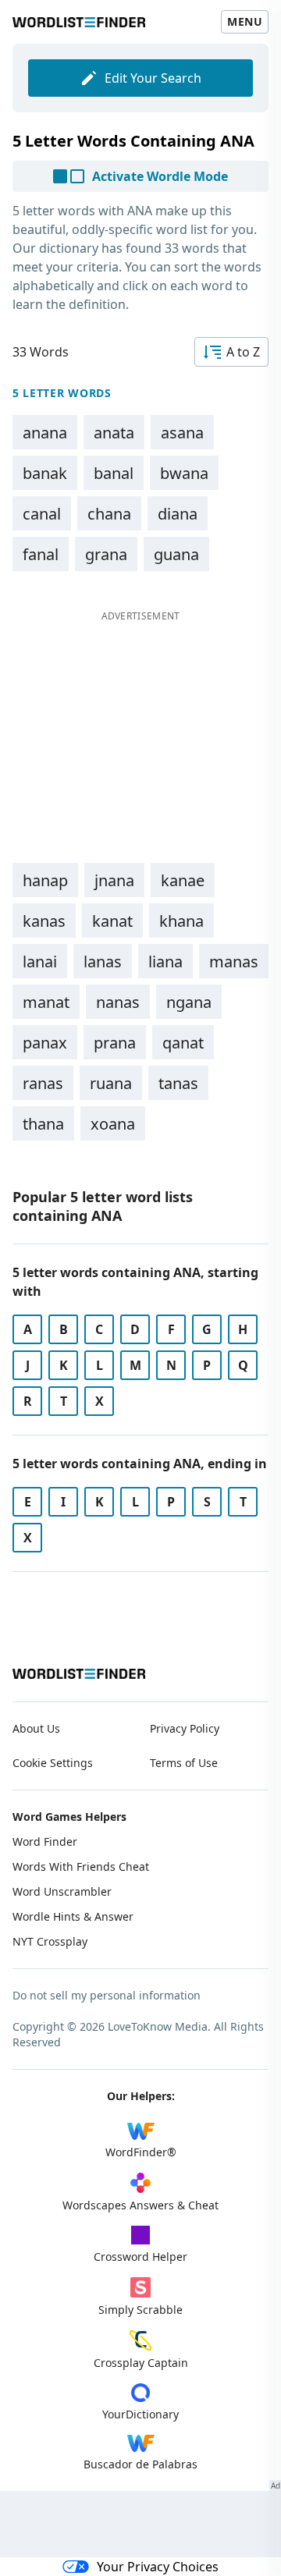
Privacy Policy (185, 1728)
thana (43, 1124)
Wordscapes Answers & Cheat (140, 2205)
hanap (45, 880)
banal (114, 473)
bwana (184, 473)
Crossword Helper (140, 2257)
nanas (118, 1002)
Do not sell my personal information (107, 1995)
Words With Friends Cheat (81, 1866)
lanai (40, 962)
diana (178, 514)
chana (109, 514)
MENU (245, 21)
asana (182, 433)
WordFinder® (141, 2152)
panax (45, 1043)
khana (181, 921)
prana (115, 1043)
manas (234, 962)
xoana (113, 1124)
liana (165, 962)
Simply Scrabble (140, 2310)
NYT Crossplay (50, 1941)
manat (46, 1002)
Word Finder (45, 1842)
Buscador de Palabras (140, 2464)
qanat (183, 1043)
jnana (114, 880)
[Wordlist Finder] (79, 1674)
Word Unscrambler (62, 1891)
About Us (36, 1728)
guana (176, 554)
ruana (111, 1083)
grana (106, 554)
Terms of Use (184, 1763)
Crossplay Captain (141, 2363)
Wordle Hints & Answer (73, 1916)
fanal (41, 554)
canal (42, 514)
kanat (112, 921)
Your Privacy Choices (158, 2567)
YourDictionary (140, 2414)
